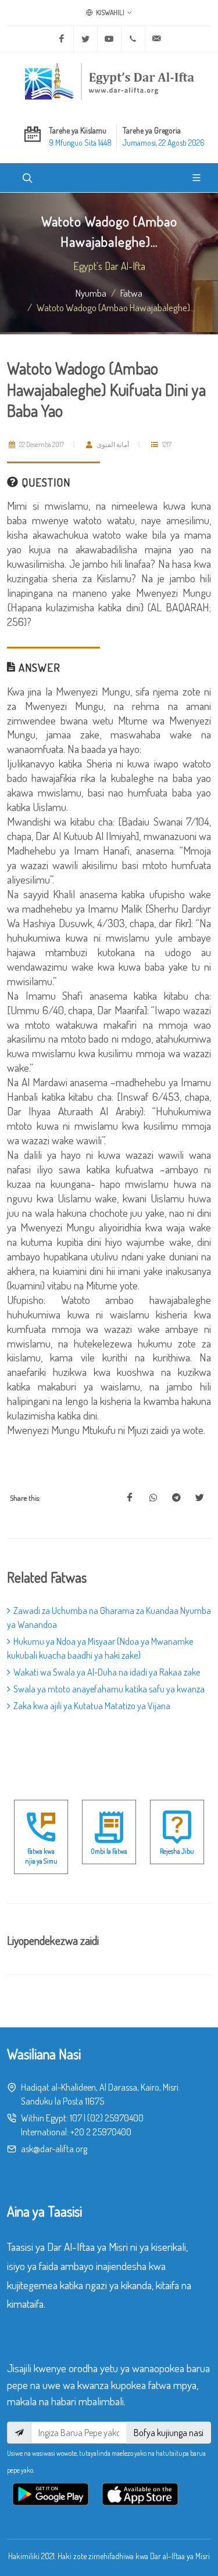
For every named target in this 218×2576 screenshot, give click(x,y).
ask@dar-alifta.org (54, 2149)
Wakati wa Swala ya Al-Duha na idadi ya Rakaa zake (107, 1672)
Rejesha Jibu (177, 1851)
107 (76, 2118)
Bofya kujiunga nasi (169, 2433)
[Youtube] (109, 39)
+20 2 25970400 (101, 2132)
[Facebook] (62, 39)
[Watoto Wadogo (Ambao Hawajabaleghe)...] (130, 1498)
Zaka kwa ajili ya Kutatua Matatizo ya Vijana (92, 1706)
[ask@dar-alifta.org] (157, 39)
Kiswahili (110, 12)
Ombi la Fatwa (109, 1851)
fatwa (131, 293)
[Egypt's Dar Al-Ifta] (109, 81)
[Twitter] (85, 39)
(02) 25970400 (115, 2118)
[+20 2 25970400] (133, 39)
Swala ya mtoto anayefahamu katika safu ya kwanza (109, 1689)
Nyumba (91, 293)
